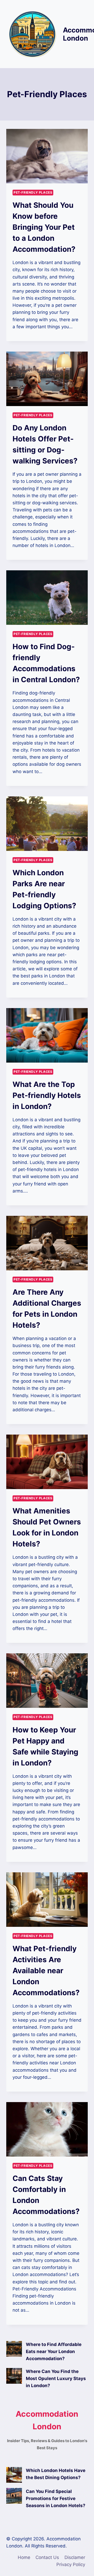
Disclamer (75, 2557)
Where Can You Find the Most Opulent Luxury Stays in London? (56, 2378)
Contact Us (47, 2557)
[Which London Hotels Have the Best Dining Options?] (14, 2475)
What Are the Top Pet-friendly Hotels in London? (47, 1095)
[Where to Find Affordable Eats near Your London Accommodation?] (14, 2349)
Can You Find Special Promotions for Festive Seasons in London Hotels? (56, 2498)
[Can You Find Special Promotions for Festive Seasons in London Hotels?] (14, 2496)
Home (24, 2557)
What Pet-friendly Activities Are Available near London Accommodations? (46, 1971)
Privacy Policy (71, 2564)
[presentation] (47, 156)
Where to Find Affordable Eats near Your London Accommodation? (54, 2351)
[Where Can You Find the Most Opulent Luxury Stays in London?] (14, 2376)
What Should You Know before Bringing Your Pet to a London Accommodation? (44, 227)
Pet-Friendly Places (33, 192)
